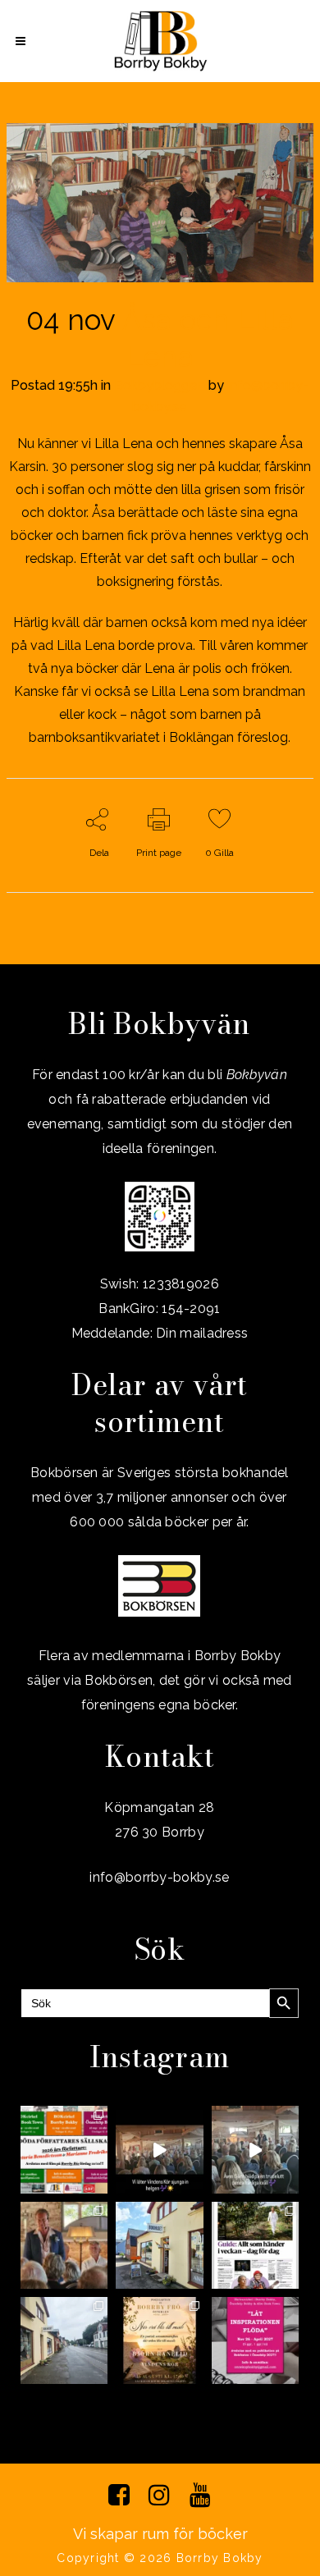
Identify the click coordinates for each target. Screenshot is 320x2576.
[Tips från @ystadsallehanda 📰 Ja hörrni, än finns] (255, 2245)
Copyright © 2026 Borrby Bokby (160, 2558)
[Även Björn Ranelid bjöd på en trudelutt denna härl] (255, 2149)
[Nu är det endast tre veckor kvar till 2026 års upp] (64, 2149)
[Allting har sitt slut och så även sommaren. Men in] (159, 2340)
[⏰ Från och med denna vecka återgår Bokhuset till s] (159, 2245)
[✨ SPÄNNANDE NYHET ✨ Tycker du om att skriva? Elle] (255, 2340)
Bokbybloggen (160, 385)
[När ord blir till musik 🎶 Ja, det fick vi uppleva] (64, 2245)
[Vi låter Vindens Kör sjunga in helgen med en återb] (159, 2149)
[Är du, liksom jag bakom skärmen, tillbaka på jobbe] (64, 2340)
